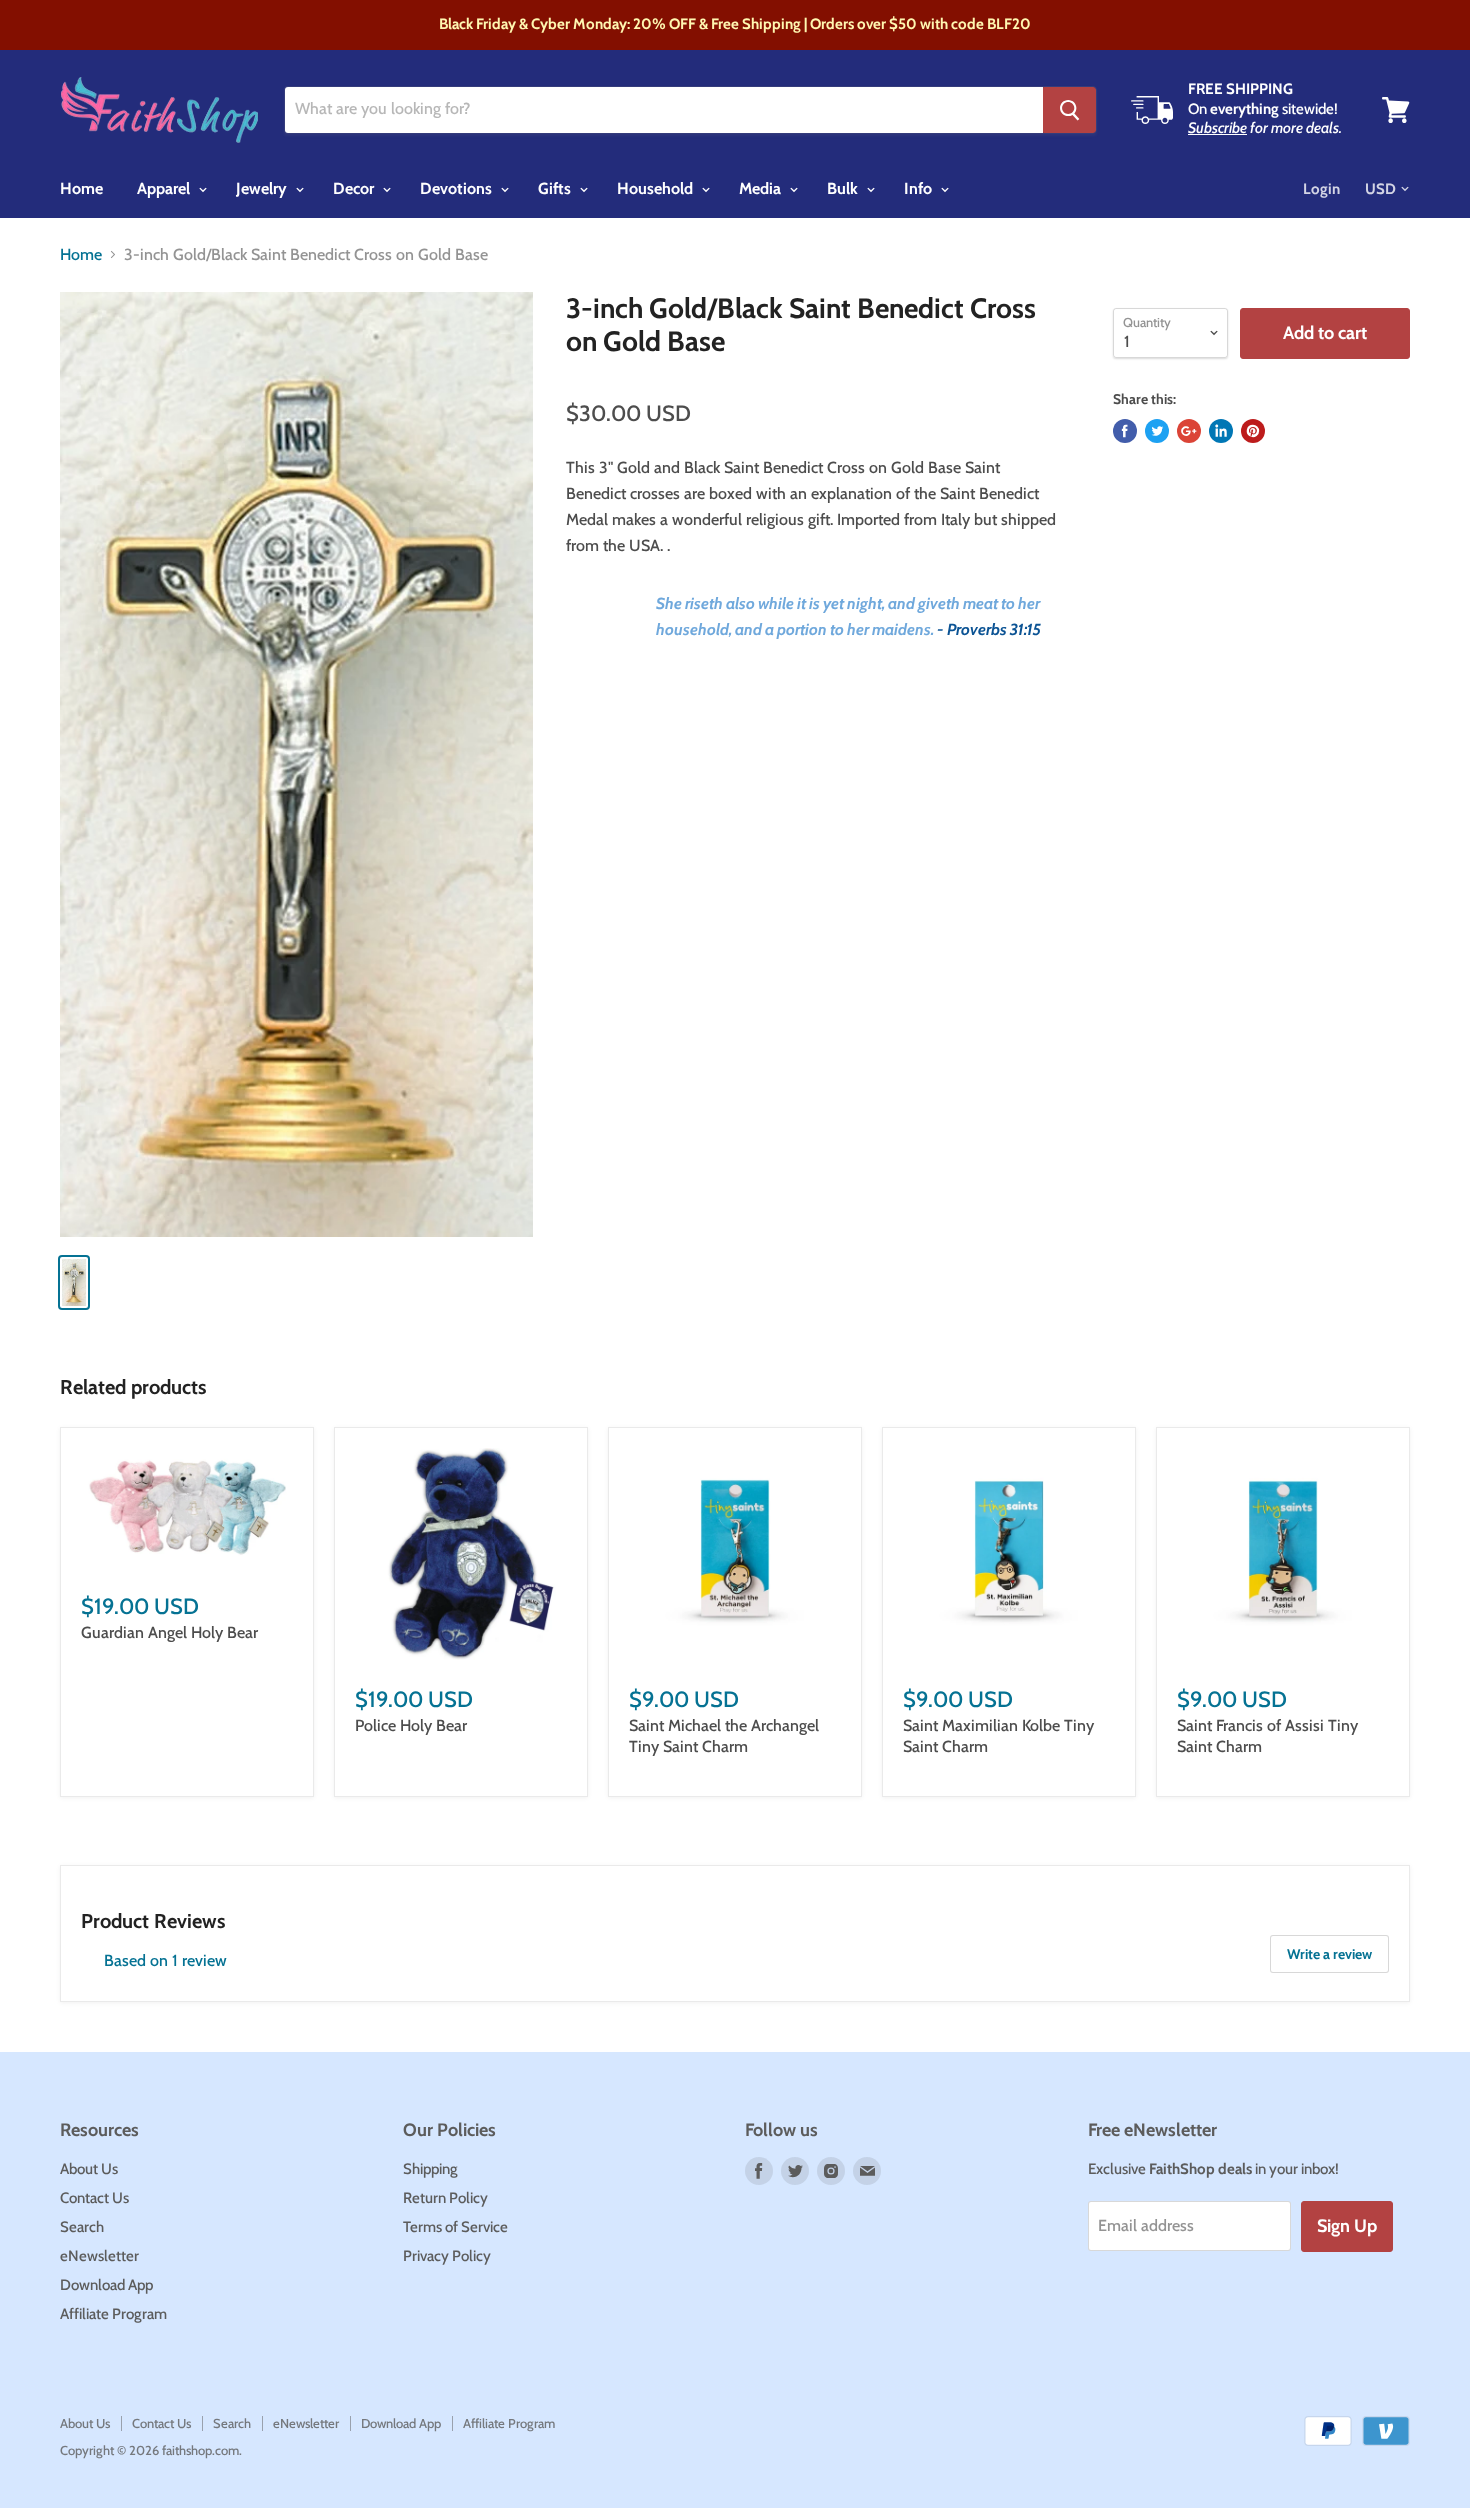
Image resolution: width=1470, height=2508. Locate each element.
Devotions (458, 188)
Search (82, 2227)
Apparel (165, 188)
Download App (106, 2285)
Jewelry (263, 188)
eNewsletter (99, 2256)
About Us (89, 2169)
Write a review (1329, 1954)
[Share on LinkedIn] (1221, 431)
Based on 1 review (165, 1960)
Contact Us (94, 2198)
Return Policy (445, 2198)
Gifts (556, 188)
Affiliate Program (113, 2314)
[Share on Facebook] (1125, 431)
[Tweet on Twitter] (1157, 431)
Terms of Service (455, 2227)
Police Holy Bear (411, 1725)
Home (81, 188)
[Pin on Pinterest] (1253, 431)
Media (762, 188)
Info (920, 188)
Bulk (844, 188)
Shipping (430, 2169)
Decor (355, 188)
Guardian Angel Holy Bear (169, 1632)
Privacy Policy (447, 2256)
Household (657, 188)
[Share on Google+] (1189, 431)
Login (1321, 189)
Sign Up (1347, 2226)
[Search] (1069, 110)
